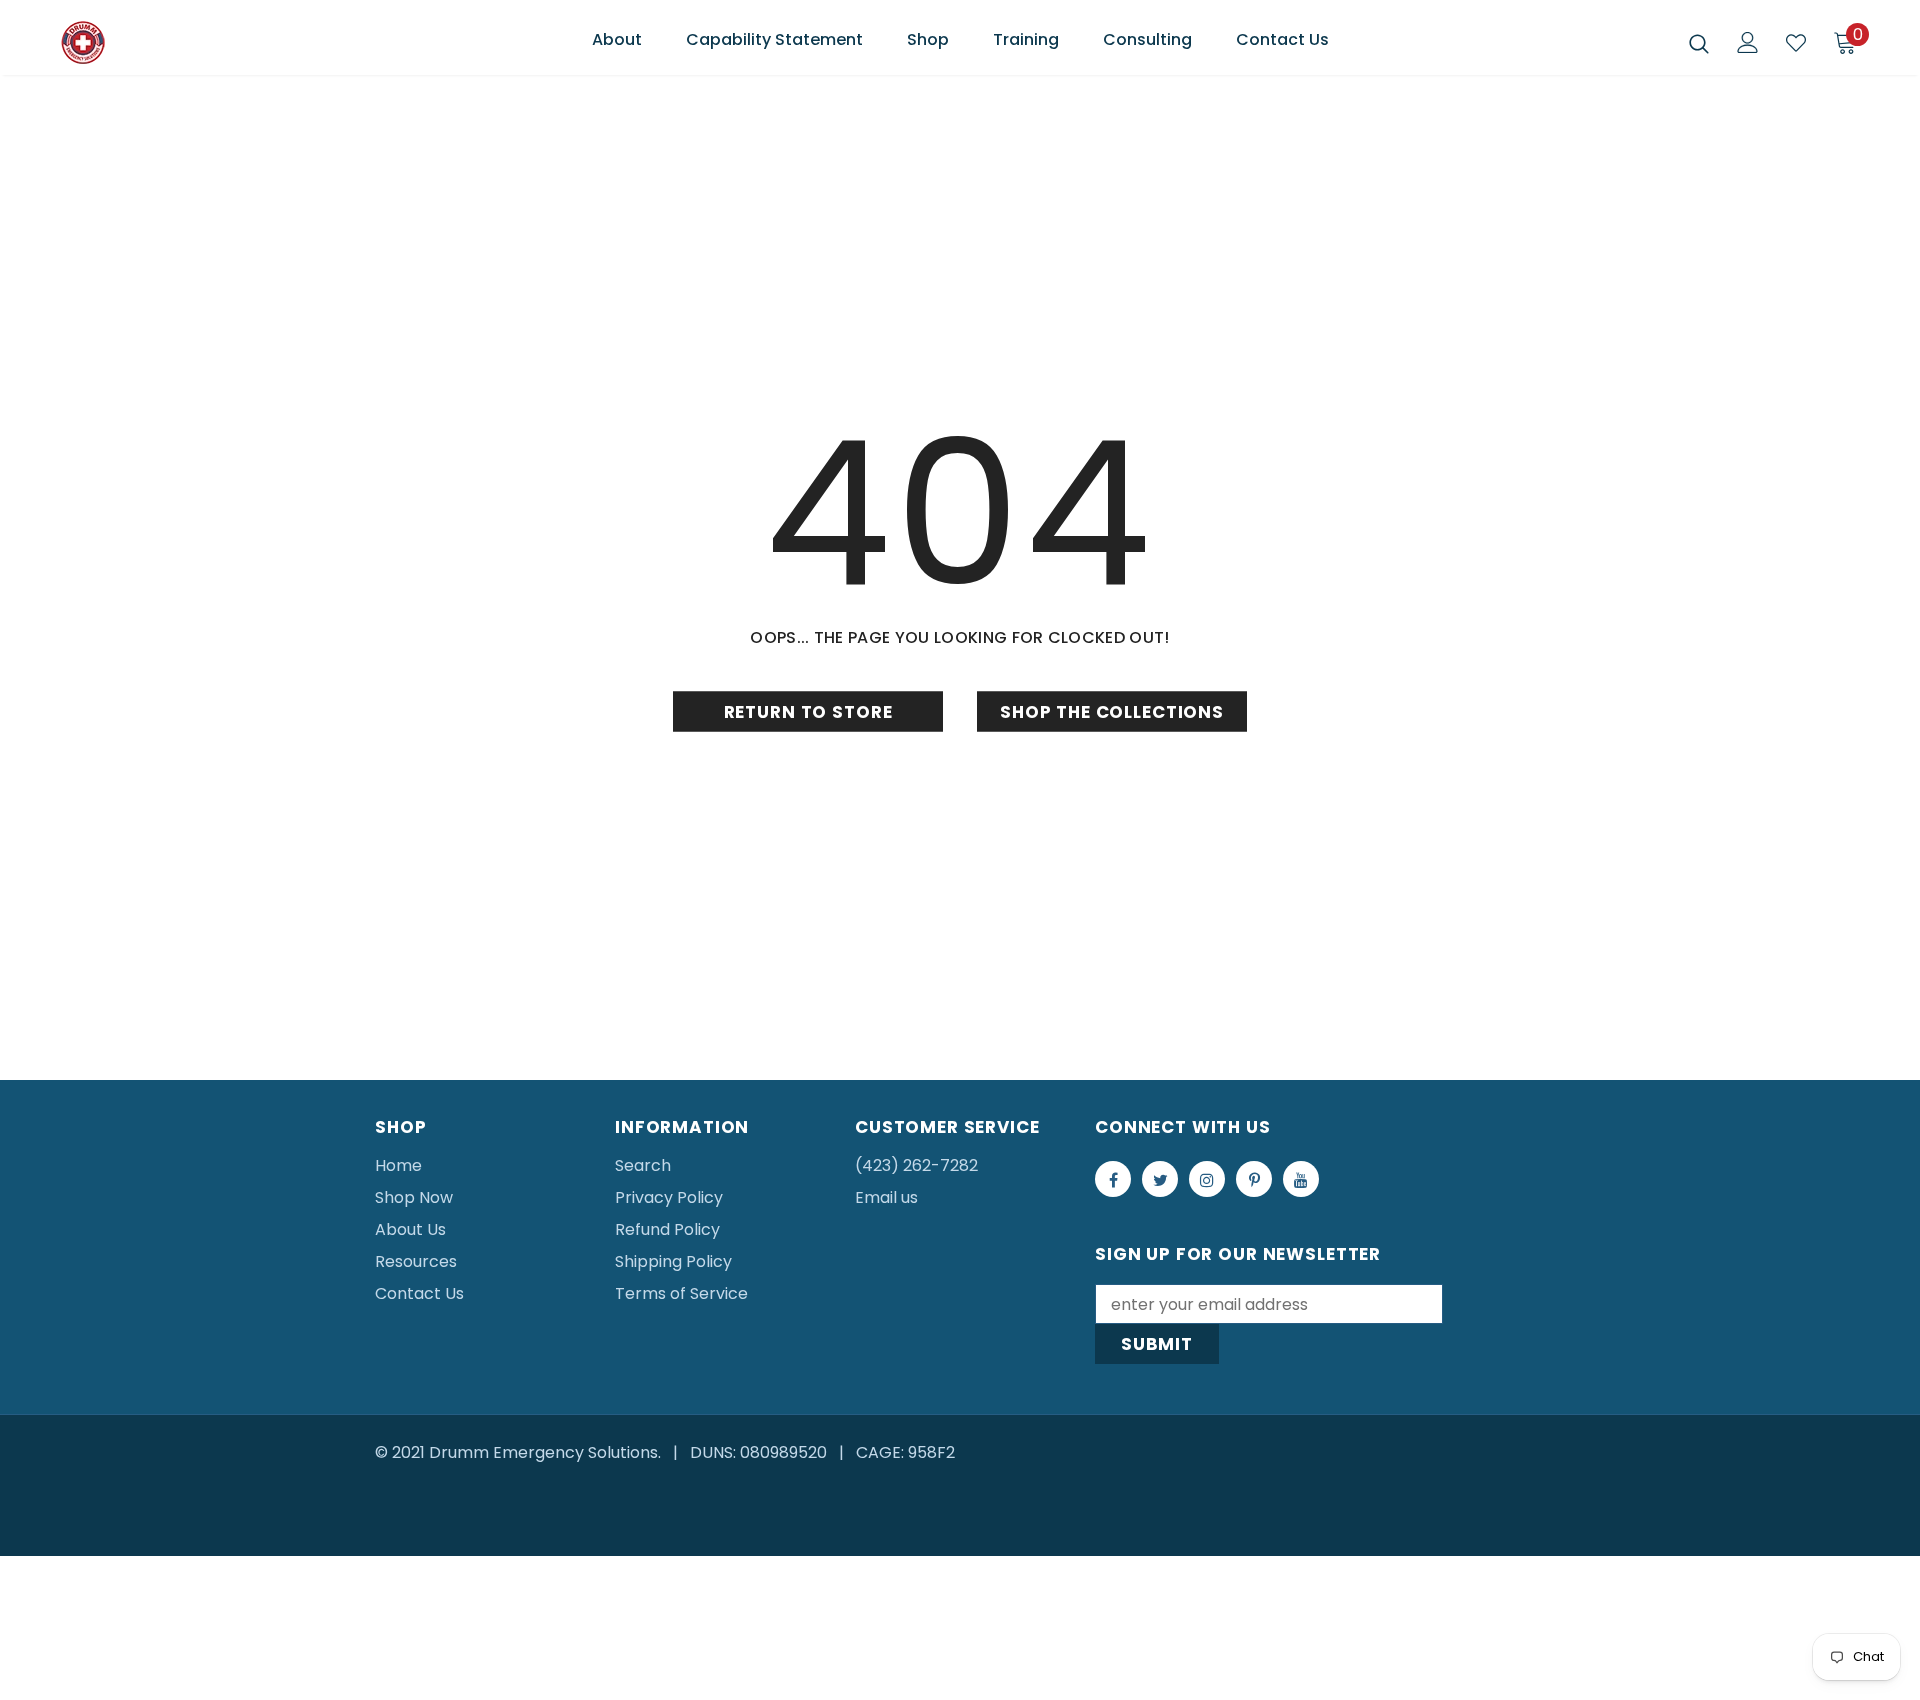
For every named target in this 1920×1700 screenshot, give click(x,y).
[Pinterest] (1254, 1179)
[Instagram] (1207, 1179)
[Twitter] (1160, 1179)
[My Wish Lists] (1796, 43)
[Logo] (178, 43)
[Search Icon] (1699, 43)
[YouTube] (1301, 1179)
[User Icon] (1748, 42)
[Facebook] (1113, 1179)
